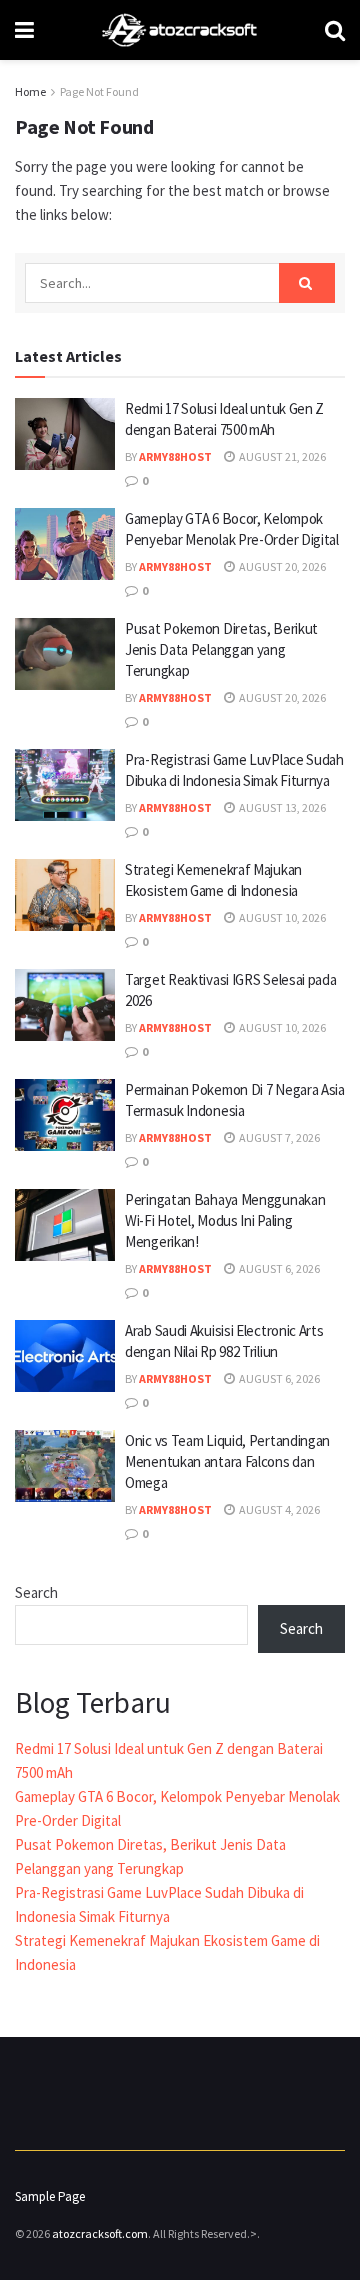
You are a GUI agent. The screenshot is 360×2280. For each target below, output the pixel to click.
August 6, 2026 (278, 1268)
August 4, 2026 (278, 1509)
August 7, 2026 (278, 1137)
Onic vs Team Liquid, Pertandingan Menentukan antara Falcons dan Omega (227, 1461)
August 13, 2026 (281, 807)
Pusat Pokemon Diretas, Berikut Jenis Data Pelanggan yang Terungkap (221, 649)
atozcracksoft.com (100, 2233)
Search (36, 1592)
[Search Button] (307, 283)
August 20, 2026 (281, 566)
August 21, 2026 (281, 456)
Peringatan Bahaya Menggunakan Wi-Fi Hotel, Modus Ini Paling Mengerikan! (225, 1220)
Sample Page (50, 2196)
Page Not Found (99, 91)
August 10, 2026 (281, 917)
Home (30, 91)
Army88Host (175, 456)
